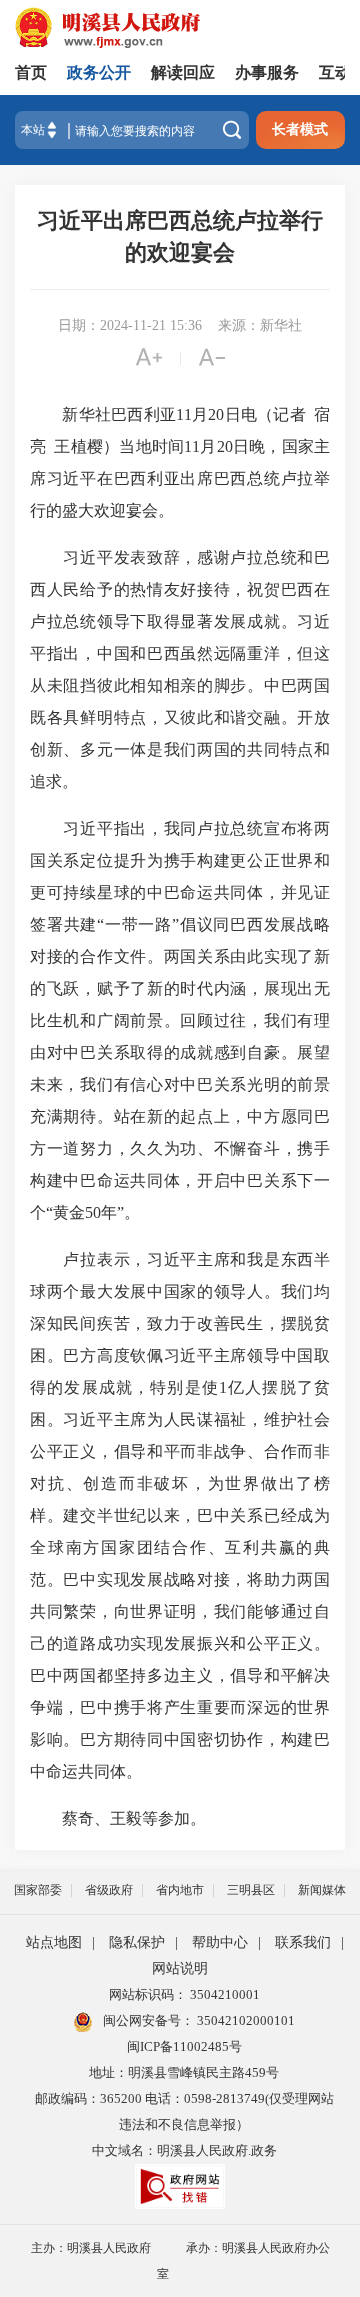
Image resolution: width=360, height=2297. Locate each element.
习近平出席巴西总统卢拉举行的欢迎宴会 (180, 236)
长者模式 (300, 129)
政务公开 (99, 72)
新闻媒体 (322, 1890)
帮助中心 (220, 1942)
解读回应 (183, 72)
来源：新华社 (260, 325)
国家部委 (38, 1890)
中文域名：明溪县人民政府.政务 (184, 2150)
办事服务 (267, 72)
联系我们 (303, 1942)
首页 (31, 72)
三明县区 (251, 1890)
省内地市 (180, 1890)
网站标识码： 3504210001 (184, 1994)
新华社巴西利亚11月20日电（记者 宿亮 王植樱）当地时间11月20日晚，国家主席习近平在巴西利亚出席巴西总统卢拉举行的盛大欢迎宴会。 (180, 462)
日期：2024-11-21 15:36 (130, 325)
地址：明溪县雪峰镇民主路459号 (184, 2072)
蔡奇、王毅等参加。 (118, 1818)
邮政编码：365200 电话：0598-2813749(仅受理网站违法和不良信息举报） (184, 2111)
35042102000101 (244, 2020)
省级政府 (109, 1890)
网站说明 (180, 1968)
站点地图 (54, 1942)
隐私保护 (137, 1942)
